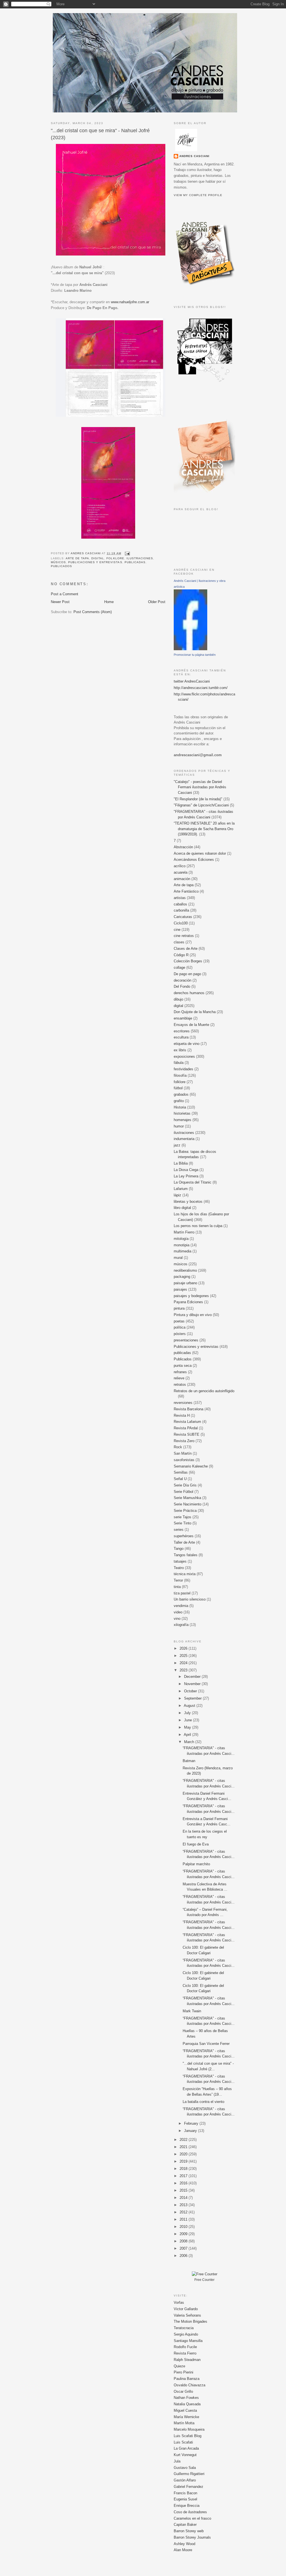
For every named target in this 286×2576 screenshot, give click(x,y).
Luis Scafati (183, 2442)
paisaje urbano (185, 1283)
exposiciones (184, 1056)
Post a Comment (65, 594)
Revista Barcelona (189, 1409)
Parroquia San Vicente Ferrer (206, 2044)
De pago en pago (187, 974)
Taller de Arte (184, 1542)
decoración (183, 980)
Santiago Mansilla (188, 2341)
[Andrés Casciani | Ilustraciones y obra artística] (190, 649)
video (178, 1612)
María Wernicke (186, 2417)
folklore (115, 558)
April (188, 1735)
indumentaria (184, 1139)
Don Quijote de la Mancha (195, 1012)
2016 (184, 2183)
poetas (179, 1321)
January (191, 2131)
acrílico (180, 866)
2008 (184, 2241)
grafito (179, 1101)
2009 (184, 2234)
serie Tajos (183, 1517)
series (179, 1530)
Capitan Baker (185, 2525)
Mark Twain (192, 2011)
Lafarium (181, 1189)
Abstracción (183, 847)
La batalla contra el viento (203, 2102)
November (193, 1684)
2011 (184, 2219)
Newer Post (60, 602)
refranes (180, 1372)
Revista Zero (184, 1441)
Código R (181, 955)
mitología (181, 1239)
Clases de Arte (186, 949)
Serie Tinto (183, 1523)
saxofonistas (184, 1460)
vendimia (181, 1606)
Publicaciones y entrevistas (95, 562)
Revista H (182, 1415)
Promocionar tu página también (195, 655)
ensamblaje (183, 1018)
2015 (184, 2190)
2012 (184, 2212)
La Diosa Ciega (186, 1170)
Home (109, 602)
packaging (182, 1277)
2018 (184, 2169)
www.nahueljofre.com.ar (129, 302)
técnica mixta (185, 1574)
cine (177, 930)
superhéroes (184, 1536)
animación (182, 879)
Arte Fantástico (186, 891)
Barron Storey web (189, 2531)
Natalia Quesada (187, 2404)
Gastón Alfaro (185, 2480)
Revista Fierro (185, 2353)
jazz (177, 1145)
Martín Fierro (184, 1232)
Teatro (179, 1568)
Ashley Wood (184, 2544)
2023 (184, 1670)
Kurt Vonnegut (185, 2455)
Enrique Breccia (187, 2506)
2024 (184, 1663)
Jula (177, 2461)
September (193, 1698)
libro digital (182, 1208)
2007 (184, 2248)
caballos (180, 904)
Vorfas (179, 2303)
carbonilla (181, 910)
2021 (184, 2147)
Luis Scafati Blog (188, 2436)
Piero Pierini (183, 2372)
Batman (189, 1761)
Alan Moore (183, 2550)
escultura (181, 1037)
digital (98, 558)
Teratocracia (184, 2328)
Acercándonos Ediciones (194, 860)
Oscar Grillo (183, 2391)
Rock (178, 1447)
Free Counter (204, 2280)
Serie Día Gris (185, 1485)
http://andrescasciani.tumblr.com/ (201, 688)
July (188, 1713)
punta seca (183, 1366)
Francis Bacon (185, 2493)
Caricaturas (183, 917)
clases (179, 942)
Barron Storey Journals (192, 2537)
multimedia (183, 1251)
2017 (184, 2176)
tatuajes (180, 1561)
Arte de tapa (77, 558)
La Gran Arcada (186, 2448)
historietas (182, 1113)
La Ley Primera (186, 1176)
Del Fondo (182, 986)
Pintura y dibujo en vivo (193, 1315)
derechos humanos (189, 993)
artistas (180, 898)
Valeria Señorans (187, 2315)
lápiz (177, 1195)
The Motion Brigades (190, 2321)
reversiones (183, 1403)
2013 (184, 2205)
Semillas (181, 1472)
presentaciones (186, 1340)
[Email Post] (127, 553)
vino (177, 1619)
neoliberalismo (185, 1270)
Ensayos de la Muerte (191, 1025)
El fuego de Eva (196, 1844)
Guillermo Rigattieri (189, 2474)
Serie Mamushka (187, 1498)
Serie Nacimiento (188, 1504)
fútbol (178, 1088)
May (188, 1727)
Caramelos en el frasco (192, 2518)
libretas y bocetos (188, 1202)
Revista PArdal (186, 1428)
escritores (182, 1031)
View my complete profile (198, 195)
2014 (184, 2198)
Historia (180, 1107)
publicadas (135, 562)
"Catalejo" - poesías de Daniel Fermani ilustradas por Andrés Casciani (200, 787)
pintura (179, 1308)
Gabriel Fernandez (189, 2487)
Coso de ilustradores (190, 2512)
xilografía (181, 1625)
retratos (180, 1385)
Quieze (179, 2366)
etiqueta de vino (187, 1044)
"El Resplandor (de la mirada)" (198, 799)
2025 (184, 1656)
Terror (178, 1580)
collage (179, 967)
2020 (184, 2154)
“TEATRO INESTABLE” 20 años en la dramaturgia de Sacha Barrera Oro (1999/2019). (204, 829)
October (191, 1691)
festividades (183, 1069)
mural (178, 1258)
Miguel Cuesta (185, 2410)
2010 (184, 2227)
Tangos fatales (186, 1555)
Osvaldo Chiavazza (190, 2385)
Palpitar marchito (196, 1864)
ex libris (180, 1050)
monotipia (182, 1245)
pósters (180, 1334)
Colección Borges (188, 961)
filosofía (180, 1075)
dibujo (178, 999)
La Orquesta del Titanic (193, 1182)
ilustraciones (140, 558)
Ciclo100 (181, 923)
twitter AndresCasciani (192, 681)
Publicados (61, 566)
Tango (179, 1549)
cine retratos (184, 936)
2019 (184, 2161)
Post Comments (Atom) (93, 612)
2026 (184, 1648)
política (180, 1327)
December (193, 1677)
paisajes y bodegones (191, 1296)
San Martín (183, 1453)
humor (179, 1126)
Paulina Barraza (187, 2379)
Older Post (157, 602)
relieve (179, 1378)
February (192, 2123)
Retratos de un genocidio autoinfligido (204, 1391)
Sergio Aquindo (186, 2334)
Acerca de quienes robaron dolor (200, 853)
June (189, 1720)
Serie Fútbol (183, 1492)
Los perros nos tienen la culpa (198, 1226)
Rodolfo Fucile (185, 2347)
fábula (179, 1063)
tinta (177, 1587)
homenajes (183, 1120)
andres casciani (194, 156)
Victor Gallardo (186, 2309)
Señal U (180, 1479)
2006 (184, 2256)
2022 (184, 2140)
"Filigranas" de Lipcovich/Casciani (201, 805)
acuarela (181, 872)
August (190, 1706)
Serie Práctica (185, 1511)
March (190, 1742)
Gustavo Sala (185, 2468)
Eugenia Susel (185, 2499)
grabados (181, 1094)
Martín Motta (184, 2423)
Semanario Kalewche (191, 1466)
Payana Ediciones (188, 1302)
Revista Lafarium (187, 1422)
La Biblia (181, 1163)
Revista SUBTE (187, 1434)
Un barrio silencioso (190, 1599)
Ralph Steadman (187, 2360)
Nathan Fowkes (186, 2398)
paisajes (180, 1289)
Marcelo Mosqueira (189, 2429)
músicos (58, 562)
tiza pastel (182, 1593)
